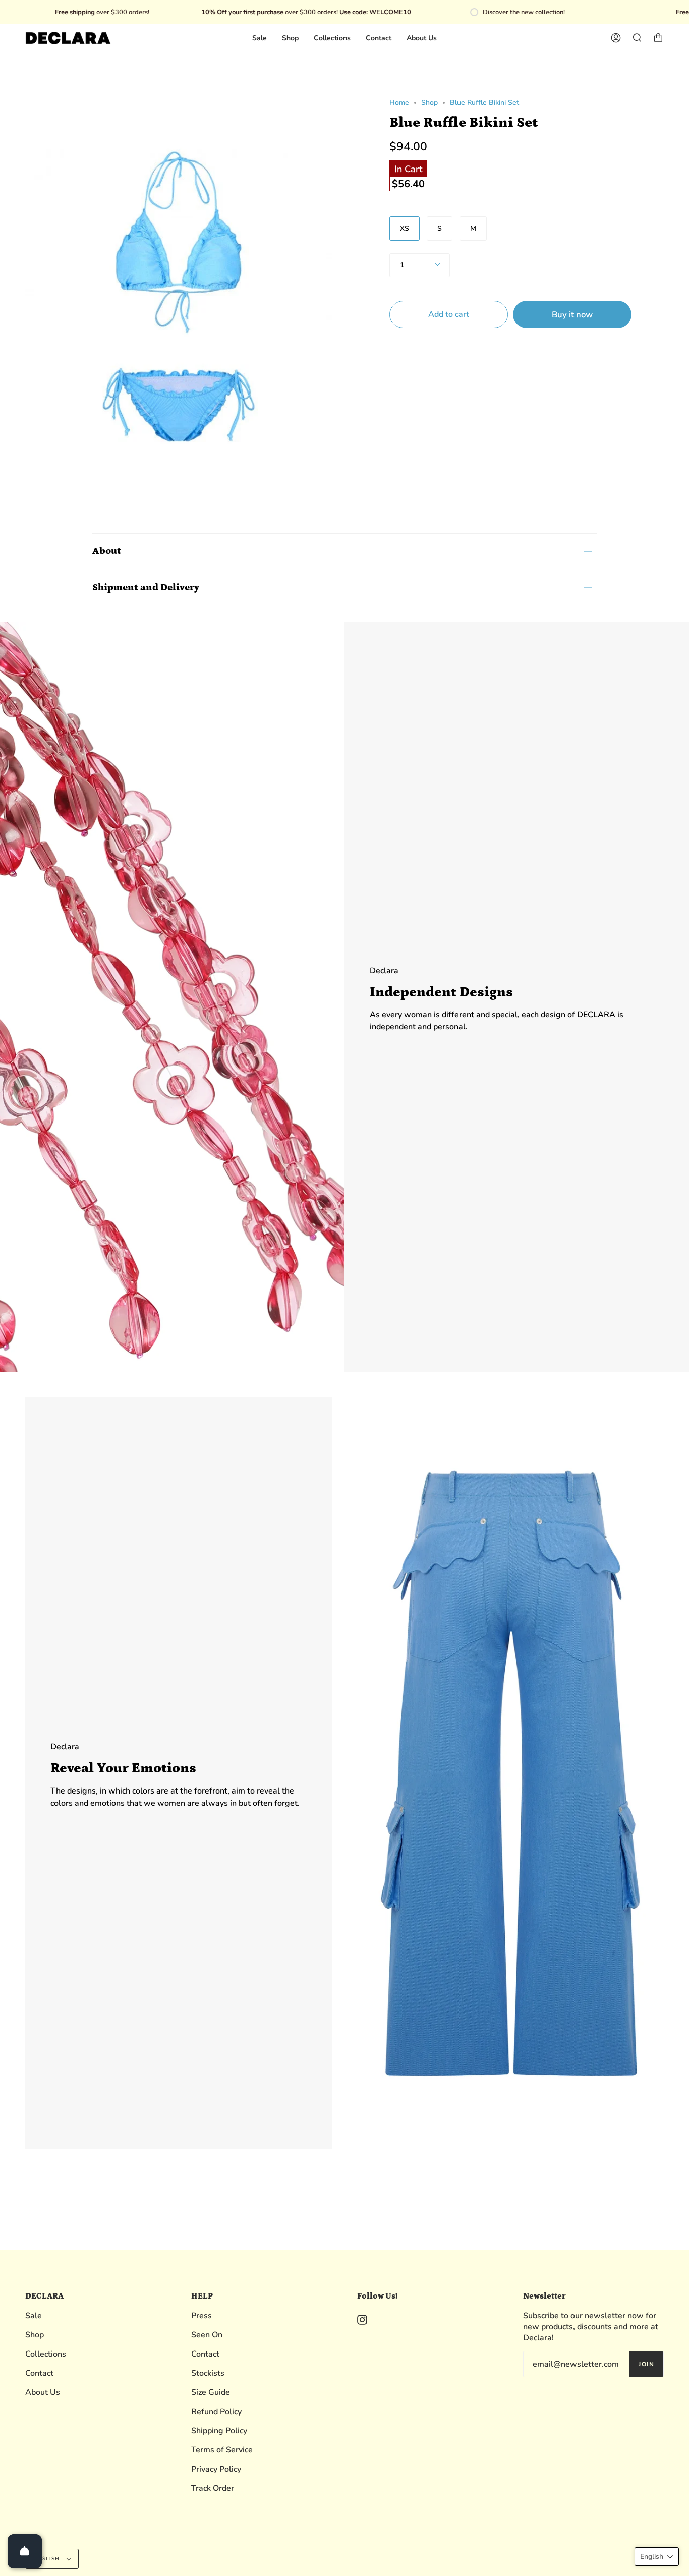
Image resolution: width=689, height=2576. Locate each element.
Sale (34, 2316)
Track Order (213, 2488)
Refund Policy (216, 2412)
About (107, 551)
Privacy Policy (216, 2469)
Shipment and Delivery (146, 587)
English (48, 2559)
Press (202, 2316)
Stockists (208, 2373)
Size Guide (211, 2392)
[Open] (25, 2551)
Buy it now (572, 315)
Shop (429, 103)
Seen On (207, 2335)
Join (646, 2364)
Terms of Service (222, 2450)
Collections (46, 2354)
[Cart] (658, 38)
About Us (43, 2392)
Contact (39, 2373)
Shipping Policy (219, 2431)
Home (399, 103)
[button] (657, 2557)
